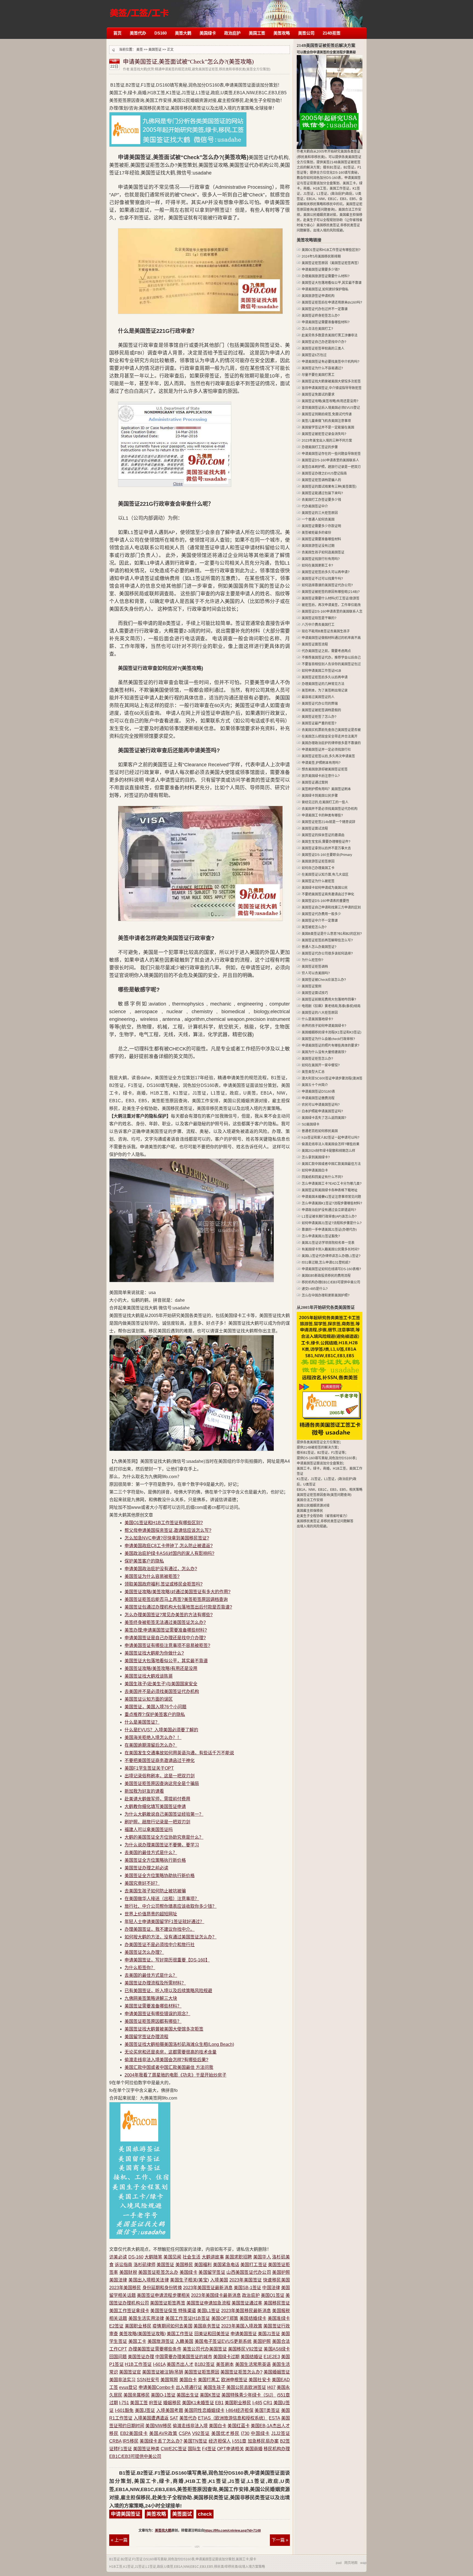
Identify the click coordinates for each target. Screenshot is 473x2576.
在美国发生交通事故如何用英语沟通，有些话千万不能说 (179, 1753)
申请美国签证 (244, 2334)
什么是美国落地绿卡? (317, 1019)
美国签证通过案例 (315, 782)
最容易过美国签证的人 (318, 697)
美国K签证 (210, 2395)
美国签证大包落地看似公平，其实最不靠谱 (166, 1661)
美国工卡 (137, 2341)
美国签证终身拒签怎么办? (321, 316)
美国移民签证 (277, 2303)
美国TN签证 (195, 2441)
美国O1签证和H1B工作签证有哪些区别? (164, 1523)
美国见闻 (172, 2257)
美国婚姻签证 (277, 2372)
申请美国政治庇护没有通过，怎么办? (161, 1569)
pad (339, 2563)
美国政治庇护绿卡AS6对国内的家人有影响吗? (169, 1553)
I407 (271, 2387)
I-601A (159, 2364)
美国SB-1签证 (248, 2288)
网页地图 (351, 2563)
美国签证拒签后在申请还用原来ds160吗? (332, 302)
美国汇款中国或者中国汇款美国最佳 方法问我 (169, 2067)
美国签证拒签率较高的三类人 (323, 349)
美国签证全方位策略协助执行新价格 (160, 1876)
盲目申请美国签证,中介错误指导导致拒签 (332, 388)
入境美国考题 (170, 2410)
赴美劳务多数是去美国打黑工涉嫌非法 (330, 335)
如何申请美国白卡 (315, 1170)
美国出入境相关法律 (149, 2280)
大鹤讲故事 (213, 2257)
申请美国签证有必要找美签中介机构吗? (331, 362)
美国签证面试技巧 (315, 993)
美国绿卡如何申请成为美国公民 (325, 888)
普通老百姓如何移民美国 (320, 1131)
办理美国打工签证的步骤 (320, 447)
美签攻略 (282, 33)
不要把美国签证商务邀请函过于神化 (160, 1760)
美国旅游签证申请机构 (318, 296)
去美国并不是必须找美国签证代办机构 (162, 1691)
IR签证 (155, 2403)
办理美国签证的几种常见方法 (323, 684)
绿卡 (253, 2559)
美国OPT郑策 (225, 2318)
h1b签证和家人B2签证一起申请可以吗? (331, 1138)
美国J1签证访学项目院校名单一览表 (328, 1243)
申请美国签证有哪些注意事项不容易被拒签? (167, 1645)
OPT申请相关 (230, 2449)
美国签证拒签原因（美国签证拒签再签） (331, 263)
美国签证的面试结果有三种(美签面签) (329, 487)
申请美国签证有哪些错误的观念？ (157, 2014)
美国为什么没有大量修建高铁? (324, 1052)
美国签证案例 (312, 986)
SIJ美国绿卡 (311, 1124)
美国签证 (155, 50)
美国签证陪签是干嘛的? (319, 618)
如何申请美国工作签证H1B (321, 671)
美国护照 (281, 2272)
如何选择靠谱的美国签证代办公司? (327, 585)
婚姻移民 (172, 2403)
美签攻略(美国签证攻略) (142, 2334)
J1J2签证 (281, 2433)
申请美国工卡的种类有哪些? (322, 815)
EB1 (219, 2403)
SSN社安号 (148, 2380)
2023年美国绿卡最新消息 (216, 2295)
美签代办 (138, 33)
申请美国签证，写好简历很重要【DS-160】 (167, 1960)
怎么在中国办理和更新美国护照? (326, 1295)
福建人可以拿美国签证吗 (149, 1830)
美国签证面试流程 (315, 829)
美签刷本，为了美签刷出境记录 (325, 690)
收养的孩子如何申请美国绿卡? (324, 1026)
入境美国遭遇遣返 (151, 2418)
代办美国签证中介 (315, 506)
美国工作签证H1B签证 (188, 2318)
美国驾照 (169, 2380)
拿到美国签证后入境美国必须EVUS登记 (331, 408)
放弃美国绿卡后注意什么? (321, 776)
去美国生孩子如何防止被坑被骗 (155, 1891)
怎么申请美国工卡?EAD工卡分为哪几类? (332, 1184)
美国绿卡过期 (226, 2357)
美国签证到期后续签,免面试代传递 (327, 414)
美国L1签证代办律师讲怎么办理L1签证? (331, 1256)
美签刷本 (225, 2364)
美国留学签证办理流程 (146, 2037)
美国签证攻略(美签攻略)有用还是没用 (161, 1668)
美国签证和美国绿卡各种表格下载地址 (330, 1190)
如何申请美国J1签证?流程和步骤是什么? (332, 1223)
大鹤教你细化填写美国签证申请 (155, 1807)
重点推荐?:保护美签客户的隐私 (155, 1714)
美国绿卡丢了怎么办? (161, 2441)
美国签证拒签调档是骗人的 (321, 480)
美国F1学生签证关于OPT (149, 1768)
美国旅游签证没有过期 (318, 546)
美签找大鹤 (163, 2531)
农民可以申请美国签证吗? (321, 1105)
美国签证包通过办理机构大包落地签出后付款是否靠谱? (178, 1607)
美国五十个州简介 (315, 1085)
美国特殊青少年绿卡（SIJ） (249, 2395)
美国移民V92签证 (245, 2349)
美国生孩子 (214, 2387)
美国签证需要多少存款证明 (321, 526)
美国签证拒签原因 (202, 2372)
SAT (174, 2418)
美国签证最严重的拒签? (319, 723)
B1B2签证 (205, 2364)
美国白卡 (188, 2380)
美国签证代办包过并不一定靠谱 (325, 309)
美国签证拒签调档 (315, 967)
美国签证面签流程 (315, 644)
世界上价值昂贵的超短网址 (151, 1914)
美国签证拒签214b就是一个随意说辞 (328, 822)
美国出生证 (188, 2395)
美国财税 (128, 2272)
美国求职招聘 (238, 2257)
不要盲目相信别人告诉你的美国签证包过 (331, 664)
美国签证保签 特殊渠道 (173, 2311)
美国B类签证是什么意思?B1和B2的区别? (332, 934)
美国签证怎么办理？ (144, 1952)
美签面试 (182, 2514)
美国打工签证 (254, 2265)
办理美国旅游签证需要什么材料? (326, 276)
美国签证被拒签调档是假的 (321, 710)
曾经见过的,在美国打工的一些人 (325, 802)
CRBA (115, 2441)
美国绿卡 (208, 33)
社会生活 (191, 2257)
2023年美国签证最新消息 (208, 2288)
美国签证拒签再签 (168, 2303)
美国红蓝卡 (238, 2426)
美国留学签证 (212, 2272)
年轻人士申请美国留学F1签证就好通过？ (164, 1922)
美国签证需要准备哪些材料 (321, 539)
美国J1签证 (269, 2334)
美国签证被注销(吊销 (162, 2372)
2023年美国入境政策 (242, 2326)
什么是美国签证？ (142, 1722)
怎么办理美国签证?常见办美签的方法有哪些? (169, 1615)
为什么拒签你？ (140, 1968)
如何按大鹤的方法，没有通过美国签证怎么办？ (171, 1937)
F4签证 (209, 2449)
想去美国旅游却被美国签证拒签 (325, 769)
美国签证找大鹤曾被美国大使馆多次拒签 (164, 2029)
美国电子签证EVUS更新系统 (223, 2341)
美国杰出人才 (180, 2364)
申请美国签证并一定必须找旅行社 (326, 750)
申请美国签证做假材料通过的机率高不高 (331, 638)
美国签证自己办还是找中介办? (324, 342)
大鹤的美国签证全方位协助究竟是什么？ (164, 1837)
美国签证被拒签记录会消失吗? (324, 434)
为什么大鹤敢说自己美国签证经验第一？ (164, 1814)
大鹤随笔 (153, 2257)
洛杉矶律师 (145, 2265)
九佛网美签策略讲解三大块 (151, 1998)
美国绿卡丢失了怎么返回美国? (324, 1118)
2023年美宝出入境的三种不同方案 (327, 441)
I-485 (257, 2403)
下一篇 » (280, 2540)
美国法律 (118, 2280)
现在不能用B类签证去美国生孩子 (326, 631)
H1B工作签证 (138, 2364)
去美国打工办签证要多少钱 (321, 500)
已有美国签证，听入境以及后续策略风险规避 (168, 1991)
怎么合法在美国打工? (317, 329)
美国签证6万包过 (314, 355)
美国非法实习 (122, 2380)
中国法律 (271, 2288)
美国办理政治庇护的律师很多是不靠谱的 (331, 743)
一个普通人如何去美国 (318, 519)
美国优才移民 (225, 2433)
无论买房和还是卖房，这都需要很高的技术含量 (171, 2052)
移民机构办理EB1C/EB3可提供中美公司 (331, 1282)
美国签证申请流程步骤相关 (163, 2295)
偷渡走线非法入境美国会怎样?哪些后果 (331, 1144)
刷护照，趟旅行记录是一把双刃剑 (157, 1822)
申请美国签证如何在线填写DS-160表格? (331, 1269)
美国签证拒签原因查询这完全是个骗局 (162, 1784)
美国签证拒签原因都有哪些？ (153, 2021)
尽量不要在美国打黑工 (318, 375)
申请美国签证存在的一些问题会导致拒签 (331, 454)
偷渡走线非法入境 (190, 2426)
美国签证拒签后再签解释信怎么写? (327, 940)
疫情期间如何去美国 (172, 2326)
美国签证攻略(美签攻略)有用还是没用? (330, 401)
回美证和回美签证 (212, 2334)
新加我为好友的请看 (144, 1791)
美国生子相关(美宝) (189, 2280)
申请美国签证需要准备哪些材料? (326, 322)
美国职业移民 (138, 2326)
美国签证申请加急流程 (208, 2303)
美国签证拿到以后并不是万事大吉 (326, 848)
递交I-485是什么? (315, 1289)
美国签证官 (130, 2372)
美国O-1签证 (163, 2395)
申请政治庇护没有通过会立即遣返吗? (329, 1210)
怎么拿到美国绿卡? (316, 1157)
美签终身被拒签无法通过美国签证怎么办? (165, 1622)
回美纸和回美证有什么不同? (322, 1177)
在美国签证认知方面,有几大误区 (325, 875)
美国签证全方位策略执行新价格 (155, 1860)
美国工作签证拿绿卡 (129, 2311)
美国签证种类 (146, 2449)
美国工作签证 (180, 2334)
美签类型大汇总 (313, 1072)
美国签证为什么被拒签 (318, 881)
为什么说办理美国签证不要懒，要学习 (162, 1845)
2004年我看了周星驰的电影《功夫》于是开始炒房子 (175, 2075)
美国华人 (262, 2257)
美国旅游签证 (161, 2341)
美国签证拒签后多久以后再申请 (325, 677)
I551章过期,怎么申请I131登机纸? (326, 1263)
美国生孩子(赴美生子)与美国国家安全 (161, 1684)
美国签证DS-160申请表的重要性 (325, 901)
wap (363, 2563)
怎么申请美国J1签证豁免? (321, 1236)
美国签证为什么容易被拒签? (152, 1576)
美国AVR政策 (163, 2433)
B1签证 (115, 2559)
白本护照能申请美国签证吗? (322, 1111)
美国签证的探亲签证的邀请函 (323, 835)
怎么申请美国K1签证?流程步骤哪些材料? (332, 1203)
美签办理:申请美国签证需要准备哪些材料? (166, 1630)
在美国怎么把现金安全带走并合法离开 (330, 736)
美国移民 (184, 2265)
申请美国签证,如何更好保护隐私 (325, 289)
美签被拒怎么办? (314, 927)
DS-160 (136, 2257)
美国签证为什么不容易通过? (322, 368)
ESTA (274, 2418)
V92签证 (201, 2433)
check (205, 2514)
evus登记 (128, 2387)
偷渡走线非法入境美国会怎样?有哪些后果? (166, 2060)
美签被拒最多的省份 (316, 533)
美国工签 (257, 33)
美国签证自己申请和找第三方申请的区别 (331, 907)
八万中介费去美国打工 (318, 625)
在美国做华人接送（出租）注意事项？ (162, 1899)
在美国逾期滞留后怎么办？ (151, 1745)
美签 (140, 50)
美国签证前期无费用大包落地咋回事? (329, 999)
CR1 (268, 2403)
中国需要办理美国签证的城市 (184, 2357)
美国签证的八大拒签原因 (320, 1013)
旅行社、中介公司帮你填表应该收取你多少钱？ (171, 1906)
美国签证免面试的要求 (318, 395)
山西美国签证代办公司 (249, 2272)
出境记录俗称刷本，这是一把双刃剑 (160, 1776)
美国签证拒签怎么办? (241, 2372)
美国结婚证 (252, 2357)
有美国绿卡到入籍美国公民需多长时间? (331, 1249)
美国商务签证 (207, 2326)
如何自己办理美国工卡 (318, 868)
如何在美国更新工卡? (317, 566)
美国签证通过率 (247, 2303)
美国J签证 (145, 2410)
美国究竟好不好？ (142, 1883)
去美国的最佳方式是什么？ (151, 1853)
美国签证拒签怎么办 (158, 2272)
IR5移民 (131, 2441)
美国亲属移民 (137, 2395)
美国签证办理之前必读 (146, 1868)
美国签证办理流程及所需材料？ (155, 1983)
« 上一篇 (119, 2540)
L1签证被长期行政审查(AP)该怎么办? (329, 1216)
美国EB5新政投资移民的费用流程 (326, 1276)
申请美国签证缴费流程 (318, 1098)
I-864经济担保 (240, 2410)
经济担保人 (220, 2441)
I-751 (124, 2403)
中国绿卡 (260, 2433)
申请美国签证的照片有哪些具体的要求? (331, 1046)
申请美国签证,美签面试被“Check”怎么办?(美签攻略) (188, 62)
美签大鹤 (183, 33)
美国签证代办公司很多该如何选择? (327, 953)
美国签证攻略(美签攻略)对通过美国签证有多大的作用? (178, 1592)
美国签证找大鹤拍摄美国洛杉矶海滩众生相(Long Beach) (179, 2044)
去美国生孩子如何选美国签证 (323, 552)
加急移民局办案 (263, 2441)
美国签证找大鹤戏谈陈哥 (149, 1676)
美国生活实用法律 (146, 2318)
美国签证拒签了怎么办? (319, 717)
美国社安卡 (259, 2380)
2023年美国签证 (246, 2280)
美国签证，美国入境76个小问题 (155, 1707)
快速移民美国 (276, 2280)
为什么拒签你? (312, 960)
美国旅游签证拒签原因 (318, 861)
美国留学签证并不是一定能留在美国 (328, 427)
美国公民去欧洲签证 (246, 2387)
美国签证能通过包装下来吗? (322, 493)
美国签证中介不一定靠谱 (320, 921)
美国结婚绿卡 (253, 2318)
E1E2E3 (272, 2357)
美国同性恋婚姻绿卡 (204, 2410)
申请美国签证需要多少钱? (321, 270)
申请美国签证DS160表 (318, 1092)
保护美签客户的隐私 (144, 1561)
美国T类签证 (267, 2410)
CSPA (185, 2433)
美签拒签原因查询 (139, 10)
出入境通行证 (189, 2387)
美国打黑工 (209, 2380)
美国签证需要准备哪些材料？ (153, 2006)
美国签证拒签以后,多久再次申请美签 (328, 756)
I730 (245, 2433)
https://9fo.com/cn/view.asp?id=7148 (233, 2531)
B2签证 (126, 2559)
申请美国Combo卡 (157, 2387)
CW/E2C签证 (174, 2449)
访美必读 (118, 2257)
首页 (117, 33)
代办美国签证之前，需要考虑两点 (326, 651)
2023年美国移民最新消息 (246, 2311)
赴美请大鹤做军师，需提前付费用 (157, 1799)
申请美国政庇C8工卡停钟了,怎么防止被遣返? (169, 1546)
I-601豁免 (124, 2410)
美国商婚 (254, 2449)
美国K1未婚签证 (198, 2403)
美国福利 (203, 2265)
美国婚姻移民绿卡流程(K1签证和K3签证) (331, 1032)
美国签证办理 (141, 2357)
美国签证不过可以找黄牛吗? (322, 579)
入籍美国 (184, 2341)
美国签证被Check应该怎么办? (324, 980)
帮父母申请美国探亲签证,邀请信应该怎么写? (168, 1530)
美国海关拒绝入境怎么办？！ (153, 1737)
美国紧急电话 (226, 2265)
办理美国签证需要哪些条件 (155, 2349)
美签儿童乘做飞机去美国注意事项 (326, 421)
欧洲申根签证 (234, 2380)
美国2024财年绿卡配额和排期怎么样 (328, 1151)
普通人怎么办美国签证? (319, 947)
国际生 (194, 2449)
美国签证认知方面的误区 (149, 1699)
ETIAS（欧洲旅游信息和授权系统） (233, 2418)
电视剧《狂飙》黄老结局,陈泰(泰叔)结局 (331, 1006)
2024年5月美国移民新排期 (321, 256)
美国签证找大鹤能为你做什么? (154, 1653)
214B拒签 (332, 33)
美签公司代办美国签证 (205, 2349)
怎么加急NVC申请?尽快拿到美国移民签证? (167, 1538)
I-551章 (239, 2441)
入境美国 (219, 2280)
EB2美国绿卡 (134, 2433)
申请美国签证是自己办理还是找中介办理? (165, 1638)
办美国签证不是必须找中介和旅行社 (160, 1945)
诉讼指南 (123, 2265)
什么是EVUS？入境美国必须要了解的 (161, 1730)
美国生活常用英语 (253, 2364)
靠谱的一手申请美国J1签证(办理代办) (329, 1230)
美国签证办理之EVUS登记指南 (324, 473)
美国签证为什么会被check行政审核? (328, 1039)
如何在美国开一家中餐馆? (321, 1065)
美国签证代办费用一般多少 (321, 914)
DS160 (161, 33)
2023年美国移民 (125, 2288)
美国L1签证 (208, 2311)
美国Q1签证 (273, 2295)
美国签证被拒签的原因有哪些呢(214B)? (331, 592)
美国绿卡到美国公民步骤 (320, 796)
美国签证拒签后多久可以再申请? (326, 572)
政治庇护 (232, 33)
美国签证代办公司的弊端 (320, 704)
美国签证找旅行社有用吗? (321, 559)
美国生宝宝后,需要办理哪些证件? (326, 842)
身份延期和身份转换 (162, 2288)
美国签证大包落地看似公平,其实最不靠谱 (332, 283)
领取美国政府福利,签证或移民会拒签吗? (164, 1584)
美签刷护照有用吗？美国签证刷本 (326, 789)
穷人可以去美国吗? (316, 973)
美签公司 (306, 33)
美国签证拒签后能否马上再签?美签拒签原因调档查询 (176, 1599)
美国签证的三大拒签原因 (320, 513)
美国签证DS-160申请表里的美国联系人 (330, 460)
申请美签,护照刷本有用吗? (321, 763)
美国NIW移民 (158, 2426)
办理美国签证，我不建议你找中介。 (160, 1929)
